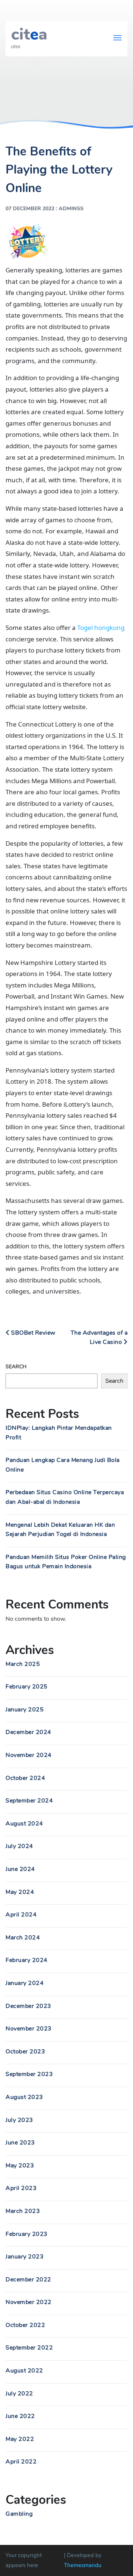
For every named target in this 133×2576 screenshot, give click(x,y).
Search (16, 1367)
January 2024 (25, 1983)
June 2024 (20, 1869)
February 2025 (27, 1687)
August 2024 (24, 1824)
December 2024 (28, 1732)
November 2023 (29, 2029)
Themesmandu (83, 2565)
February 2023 (27, 2234)
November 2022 (29, 2302)
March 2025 (23, 1664)
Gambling (19, 2514)
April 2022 (21, 2462)
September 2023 (29, 2074)
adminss (71, 209)
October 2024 (25, 1778)
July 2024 (19, 1846)
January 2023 (25, 2257)
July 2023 (19, 2120)
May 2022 (20, 2439)
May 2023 (20, 2166)
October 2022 (25, 2325)
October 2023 (25, 2052)
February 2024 (27, 1960)
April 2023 (21, 2188)
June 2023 (20, 2143)
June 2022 (20, 2416)
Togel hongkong (101, 628)
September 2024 (29, 1801)
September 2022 (29, 2348)
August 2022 (24, 2371)
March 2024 (23, 1938)
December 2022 (28, 2280)
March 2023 (23, 2211)
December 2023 (28, 2006)
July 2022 (19, 2394)
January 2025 (25, 1710)
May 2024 (20, 1892)
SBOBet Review (33, 1333)
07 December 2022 (30, 209)
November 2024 (29, 1755)
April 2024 (21, 1915)
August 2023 (24, 2097)
